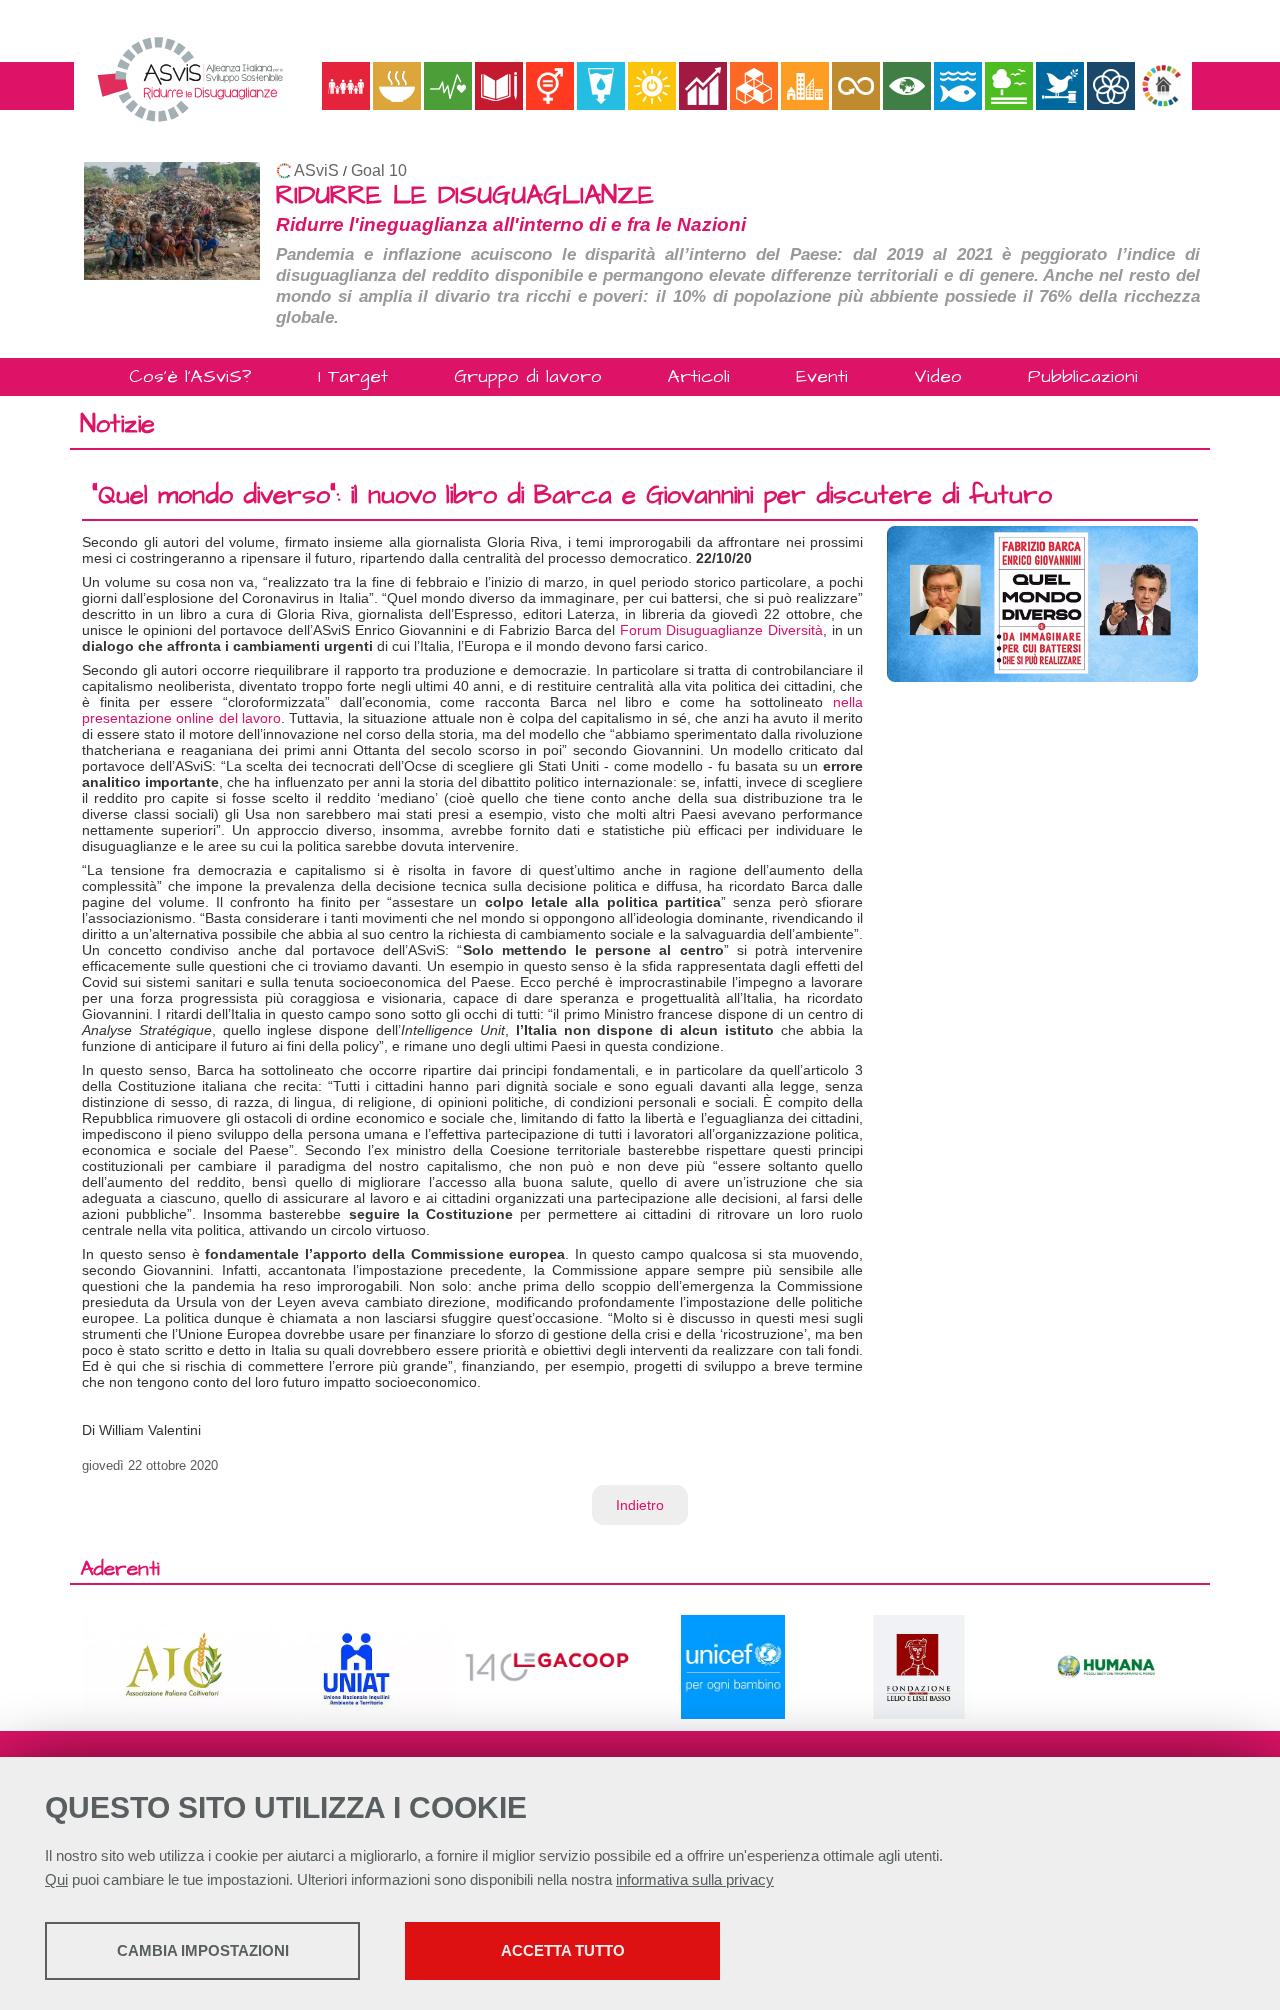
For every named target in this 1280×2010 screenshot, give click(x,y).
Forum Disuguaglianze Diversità (721, 630)
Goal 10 (379, 170)
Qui (56, 1879)
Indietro (640, 1505)
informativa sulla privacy (695, 1879)
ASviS (316, 170)
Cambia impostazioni (203, 1950)
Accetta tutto (563, 1950)
